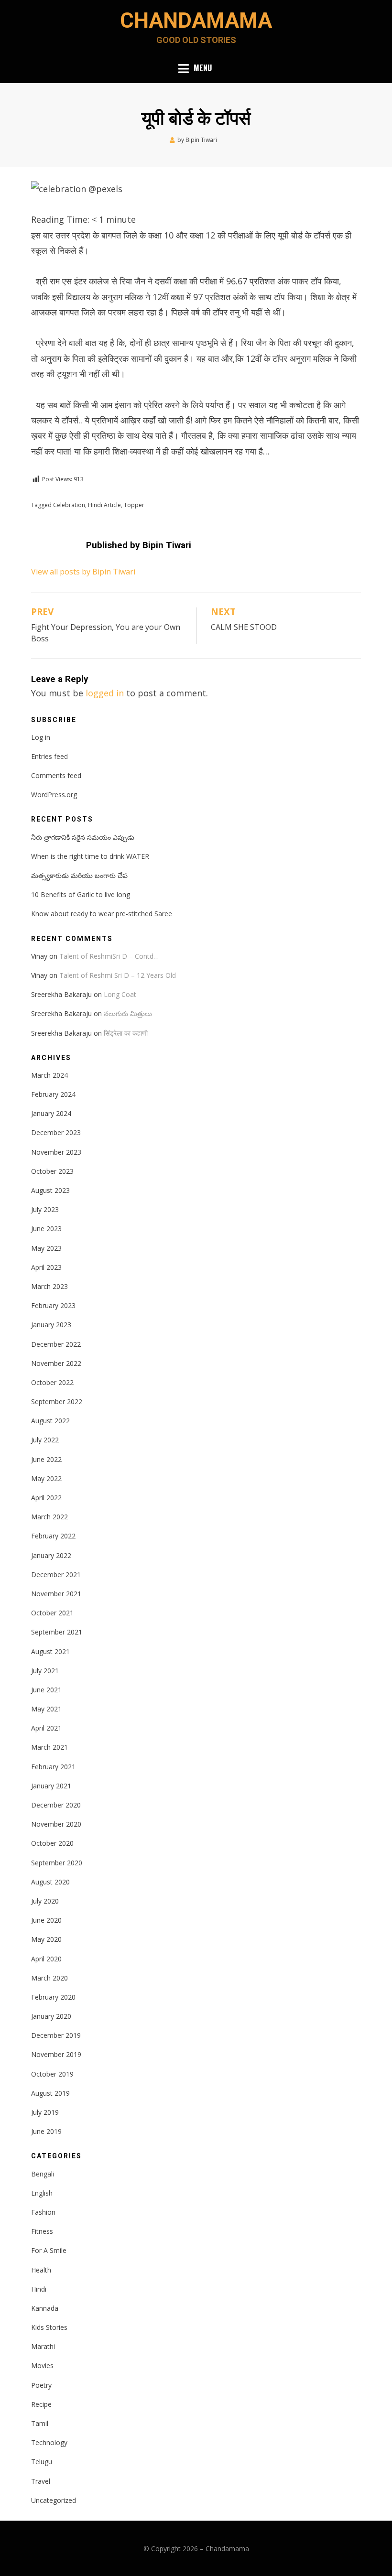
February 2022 (53, 1536)
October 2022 (52, 1382)
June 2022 (46, 1459)
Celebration (69, 505)
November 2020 (56, 1824)
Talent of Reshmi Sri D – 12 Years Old (118, 975)
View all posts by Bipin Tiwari (83, 572)
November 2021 (56, 1594)
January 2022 (51, 1555)
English (42, 2193)
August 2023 (50, 1190)
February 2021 (53, 1767)
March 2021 (49, 1747)
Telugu (42, 2462)
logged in (105, 693)
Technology (49, 2442)
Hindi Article (104, 505)
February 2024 (53, 1094)
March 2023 (49, 1286)
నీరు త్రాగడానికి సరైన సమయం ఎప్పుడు (83, 837)
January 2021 (51, 1786)
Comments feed (56, 775)
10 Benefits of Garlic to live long (81, 894)
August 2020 (50, 1882)
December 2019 (56, 2035)
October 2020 (52, 1843)
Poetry (41, 2385)
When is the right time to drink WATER (90, 856)
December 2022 (56, 1344)
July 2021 (45, 1671)
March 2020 (49, 1978)
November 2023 (56, 1152)
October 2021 (52, 1613)
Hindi (39, 2289)
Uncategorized (54, 2500)
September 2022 (57, 1402)
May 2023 (46, 1248)
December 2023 (56, 1132)
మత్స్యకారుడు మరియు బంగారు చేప (79, 875)
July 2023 (45, 1209)
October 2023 (52, 1171)
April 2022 (46, 1498)
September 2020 (57, 1863)
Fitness (42, 2231)
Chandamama (196, 21)
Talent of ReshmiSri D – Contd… (109, 956)
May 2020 (46, 1939)
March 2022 (49, 1517)
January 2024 (51, 1113)
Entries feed (49, 756)
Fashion (43, 2212)
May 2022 (46, 1478)
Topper (134, 505)
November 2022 (56, 1363)
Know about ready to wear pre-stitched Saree (102, 914)
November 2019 (56, 2054)
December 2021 (56, 1575)
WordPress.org (54, 795)
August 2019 (50, 2093)
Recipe (41, 2404)
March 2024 (49, 1075)
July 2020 (45, 1901)
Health (41, 2270)
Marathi (43, 2346)
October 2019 (52, 2074)
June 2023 (46, 1228)
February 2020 (53, 1997)
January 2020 (51, 2016)
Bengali (43, 2174)
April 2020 (46, 1959)
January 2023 (51, 1325)
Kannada (45, 2308)
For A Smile (49, 2250)
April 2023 (46, 1267)
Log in (41, 737)
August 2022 (50, 1421)
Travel (41, 2481)
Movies (42, 2365)
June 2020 (46, 1920)
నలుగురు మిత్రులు (128, 1013)
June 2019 (46, 2131)
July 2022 (45, 1440)
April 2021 (46, 1728)
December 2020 (56, 1805)
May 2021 (46, 1709)
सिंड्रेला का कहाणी (126, 1033)
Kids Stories (49, 2327)
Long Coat (120, 994)
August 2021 (50, 1651)
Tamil (40, 2423)
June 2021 (46, 1690)
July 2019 (45, 2112)
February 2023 (53, 1305)
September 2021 (57, 1632)
